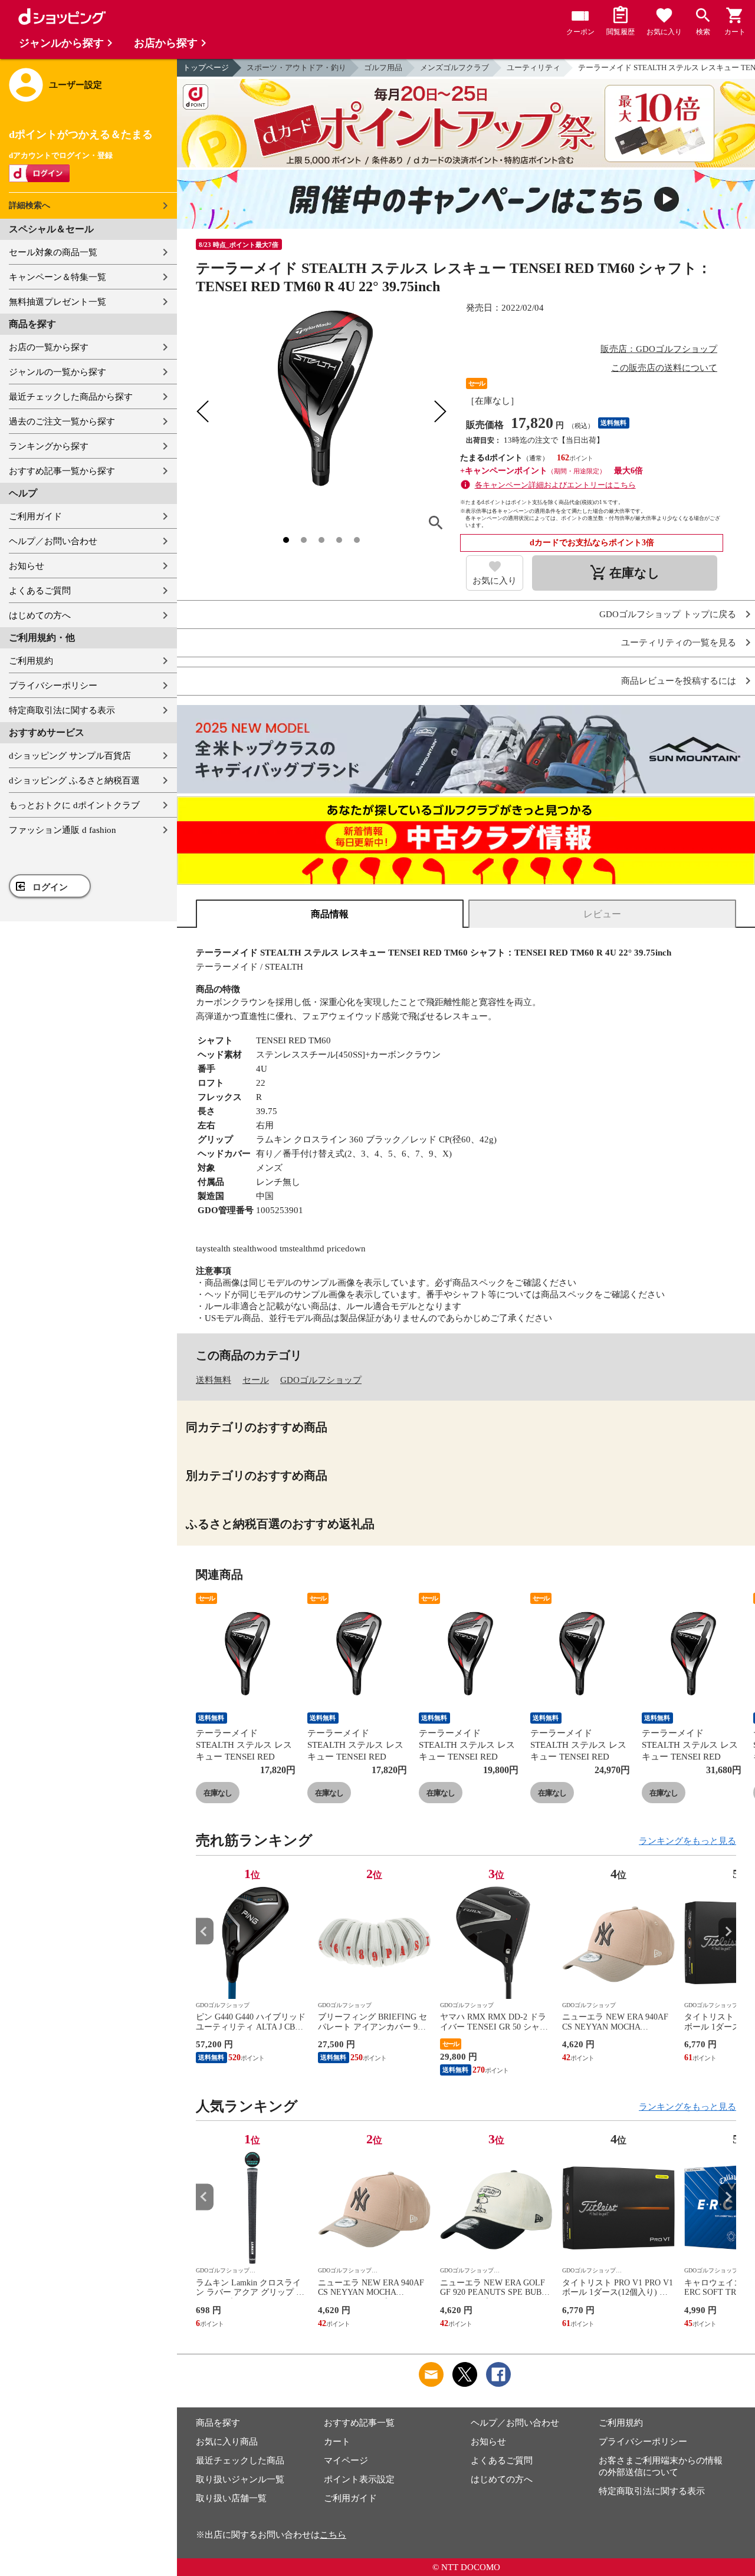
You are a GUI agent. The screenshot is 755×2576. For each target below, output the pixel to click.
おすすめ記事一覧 (359, 2423)
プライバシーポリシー (53, 686)
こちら (333, 2535)
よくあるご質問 (40, 591)
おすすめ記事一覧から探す (62, 471)
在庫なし (218, 1793)
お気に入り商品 (227, 2442)
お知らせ (27, 566)
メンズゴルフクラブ (454, 67)
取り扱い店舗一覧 (231, 2498)
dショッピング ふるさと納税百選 (74, 780)
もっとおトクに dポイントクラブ (74, 805)
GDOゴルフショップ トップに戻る (668, 615)
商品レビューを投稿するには (679, 681)
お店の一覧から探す (49, 347)
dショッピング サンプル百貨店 (70, 756)
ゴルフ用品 (383, 67)
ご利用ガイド (35, 516)
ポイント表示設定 (359, 2479)
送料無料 (214, 1380)
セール (256, 1380)
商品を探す (218, 2423)
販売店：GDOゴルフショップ (659, 349)
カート (337, 2442)
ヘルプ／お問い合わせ (53, 541)
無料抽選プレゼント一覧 (58, 302)
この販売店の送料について (664, 368)
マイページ (346, 2460)
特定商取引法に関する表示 (62, 710)
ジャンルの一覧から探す (58, 372)
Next (727, 1931)
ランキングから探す (49, 446)
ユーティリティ (534, 67)
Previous (205, 1931)
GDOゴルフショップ (321, 1380)
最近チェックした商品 (240, 2460)
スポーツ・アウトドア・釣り (296, 67)
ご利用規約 (31, 661)
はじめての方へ (40, 615)
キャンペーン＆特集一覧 (58, 277)
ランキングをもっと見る (687, 1841)
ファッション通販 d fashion (63, 830)
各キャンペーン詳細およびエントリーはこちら (555, 485)
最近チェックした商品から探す (71, 397)
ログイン (50, 887)
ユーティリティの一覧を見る (679, 643)
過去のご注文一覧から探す (62, 421)
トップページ (206, 67)
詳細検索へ (29, 205)
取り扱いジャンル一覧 (240, 2479)
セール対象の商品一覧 (53, 252)
